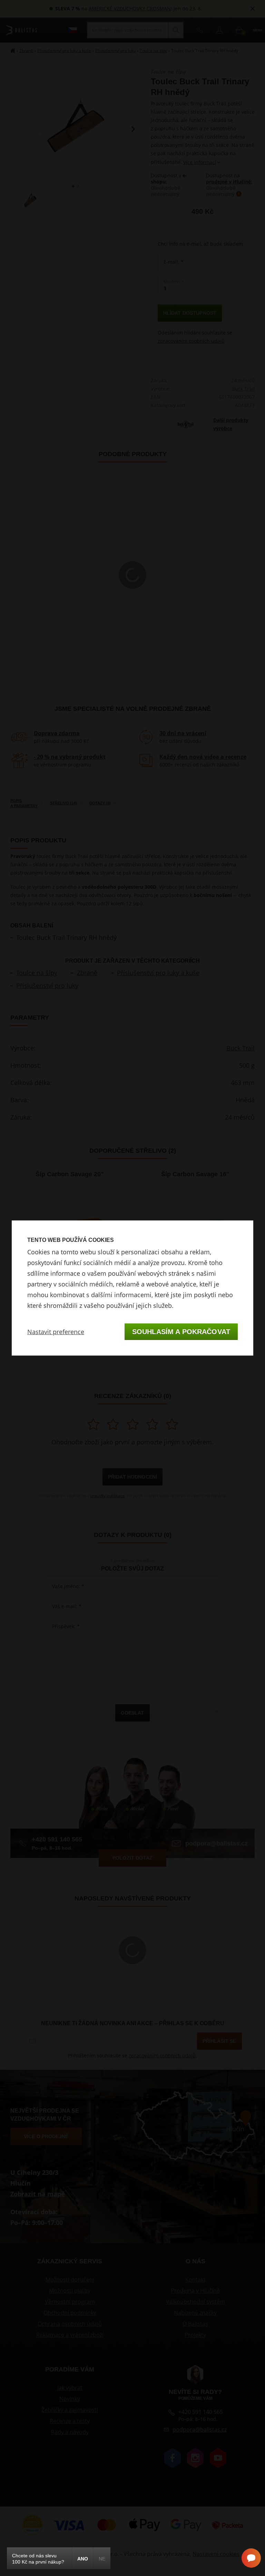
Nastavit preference (56, 1332)
